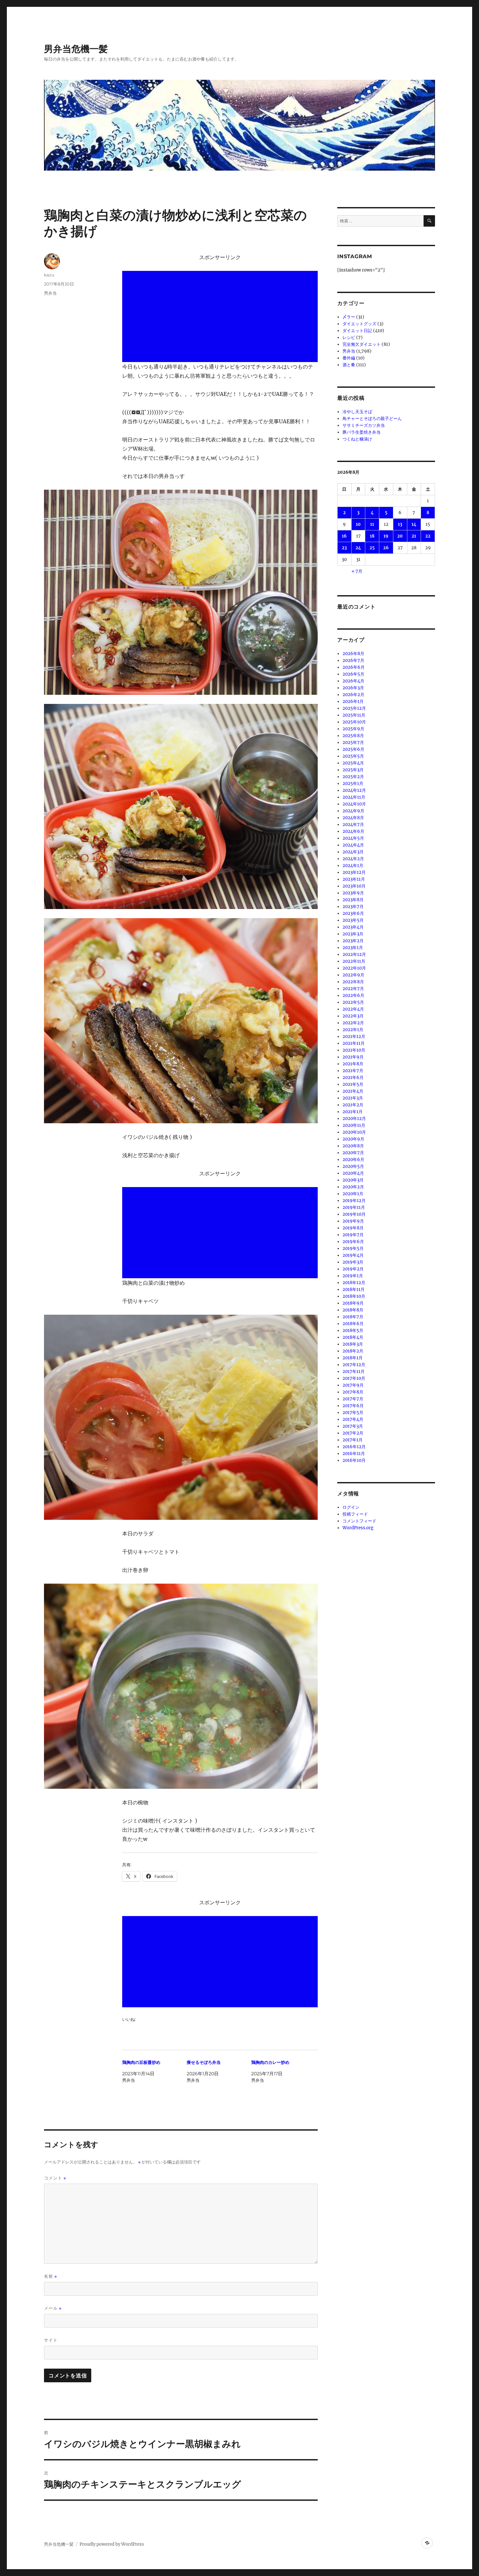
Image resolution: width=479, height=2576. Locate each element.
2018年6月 (353, 1324)
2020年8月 (353, 1146)
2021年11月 (354, 1043)
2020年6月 (353, 1160)
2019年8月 (353, 1228)
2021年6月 (353, 1078)
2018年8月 (353, 1310)
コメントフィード (359, 1521)
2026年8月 (353, 654)
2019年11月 (354, 1207)
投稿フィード (355, 1514)
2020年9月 (353, 1139)
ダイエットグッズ (359, 324)
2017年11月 (354, 1372)
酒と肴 (349, 365)
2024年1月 (353, 866)
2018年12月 (354, 1283)
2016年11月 (354, 1454)
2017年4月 (353, 1419)
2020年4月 (353, 1173)
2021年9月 (353, 1057)
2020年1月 (353, 1194)
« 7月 (357, 571)
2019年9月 (353, 1221)
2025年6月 (353, 749)
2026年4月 (353, 681)
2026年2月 (353, 695)
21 (414, 536)
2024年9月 (353, 811)
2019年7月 (353, 1235)
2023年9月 (353, 893)
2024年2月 (353, 859)
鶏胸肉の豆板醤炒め (141, 2062)
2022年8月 (353, 982)
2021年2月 (353, 1105)
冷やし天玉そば (357, 412)
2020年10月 (354, 1132)
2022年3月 (353, 1016)
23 (344, 548)
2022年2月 (353, 1023)
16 (344, 536)
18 (372, 536)
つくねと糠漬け (357, 439)
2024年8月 (353, 818)
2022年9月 (353, 975)
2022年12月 (354, 954)
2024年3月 (353, 852)
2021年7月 (353, 1071)
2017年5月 (353, 1413)
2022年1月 (353, 1030)
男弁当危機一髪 (76, 49)
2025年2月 (353, 777)
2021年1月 (353, 1112)
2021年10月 (354, 1050)
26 (386, 548)
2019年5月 (353, 1248)
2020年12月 (354, 1119)
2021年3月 (353, 1098)
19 (386, 536)
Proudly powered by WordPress (112, 2544)
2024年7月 (353, 825)
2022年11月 (354, 961)
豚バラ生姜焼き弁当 (362, 432)
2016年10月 (354, 1460)
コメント (55, 2178)
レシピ (349, 337)
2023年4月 (353, 927)
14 (414, 524)
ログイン (351, 1507)
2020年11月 (354, 1125)
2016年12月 (354, 1447)
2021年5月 (353, 1084)
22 (428, 536)
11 (372, 524)
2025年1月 (353, 784)
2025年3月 (353, 770)
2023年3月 (353, 934)
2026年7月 (353, 660)
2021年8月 (353, 1064)
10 (358, 524)
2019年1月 (353, 1276)
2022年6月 (353, 995)
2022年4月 (353, 1009)
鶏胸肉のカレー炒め (270, 2062)
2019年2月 (353, 1269)
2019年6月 (353, 1242)
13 (400, 524)
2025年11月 (354, 715)
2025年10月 (354, 722)
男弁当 (50, 293)
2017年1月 (353, 1440)
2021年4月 (353, 1091)
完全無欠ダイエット (362, 344)
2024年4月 (353, 845)
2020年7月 (353, 1153)
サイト (51, 2340)
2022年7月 (353, 989)
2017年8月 (353, 1392)
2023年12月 (354, 872)
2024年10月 (354, 804)
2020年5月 (353, 1166)
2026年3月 (353, 688)
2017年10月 (354, 1378)
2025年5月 (353, 756)
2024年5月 (353, 838)
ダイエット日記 (357, 331)
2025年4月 (353, 763)
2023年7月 (353, 907)
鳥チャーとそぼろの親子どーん (372, 419)
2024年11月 (354, 797)
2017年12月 (354, 1365)
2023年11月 (354, 879)
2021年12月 (354, 1036)
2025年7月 (353, 742)
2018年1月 (353, 1358)
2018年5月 (353, 1330)
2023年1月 (353, 948)
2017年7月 (353, 1399)
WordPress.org (358, 1528)
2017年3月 (353, 1426)
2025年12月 (354, 708)
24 (358, 548)
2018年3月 (353, 1344)
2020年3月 (353, 1180)
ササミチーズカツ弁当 (364, 425)
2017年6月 (353, 1406)
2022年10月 (354, 968)
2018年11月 (354, 1289)
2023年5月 (353, 920)
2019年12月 (354, 1201)
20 (400, 536)
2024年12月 (354, 790)
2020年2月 (353, 1187)
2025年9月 (353, 729)
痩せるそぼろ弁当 (204, 2062)
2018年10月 (354, 1296)
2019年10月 (354, 1214)
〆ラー (349, 317)
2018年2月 (353, 1351)
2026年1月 (353, 701)
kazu (49, 275)
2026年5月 (353, 674)
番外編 (349, 358)
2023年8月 (353, 900)
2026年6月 (354, 667)
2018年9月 (353, 1303)
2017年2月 (353, 1433)
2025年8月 (353, 736)
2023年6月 (353, 913)
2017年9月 (353, 1385)
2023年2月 (353, 941)
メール (53, 2308)
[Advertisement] (221, 317)
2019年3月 (353, 1262)
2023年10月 (354, 886)
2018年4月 (353, 1337)
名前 (51, 2276)
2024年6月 (353, 831)
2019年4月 (353, 1255)
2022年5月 (353, 1002)
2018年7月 (353, 1317)
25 (372, 548)
